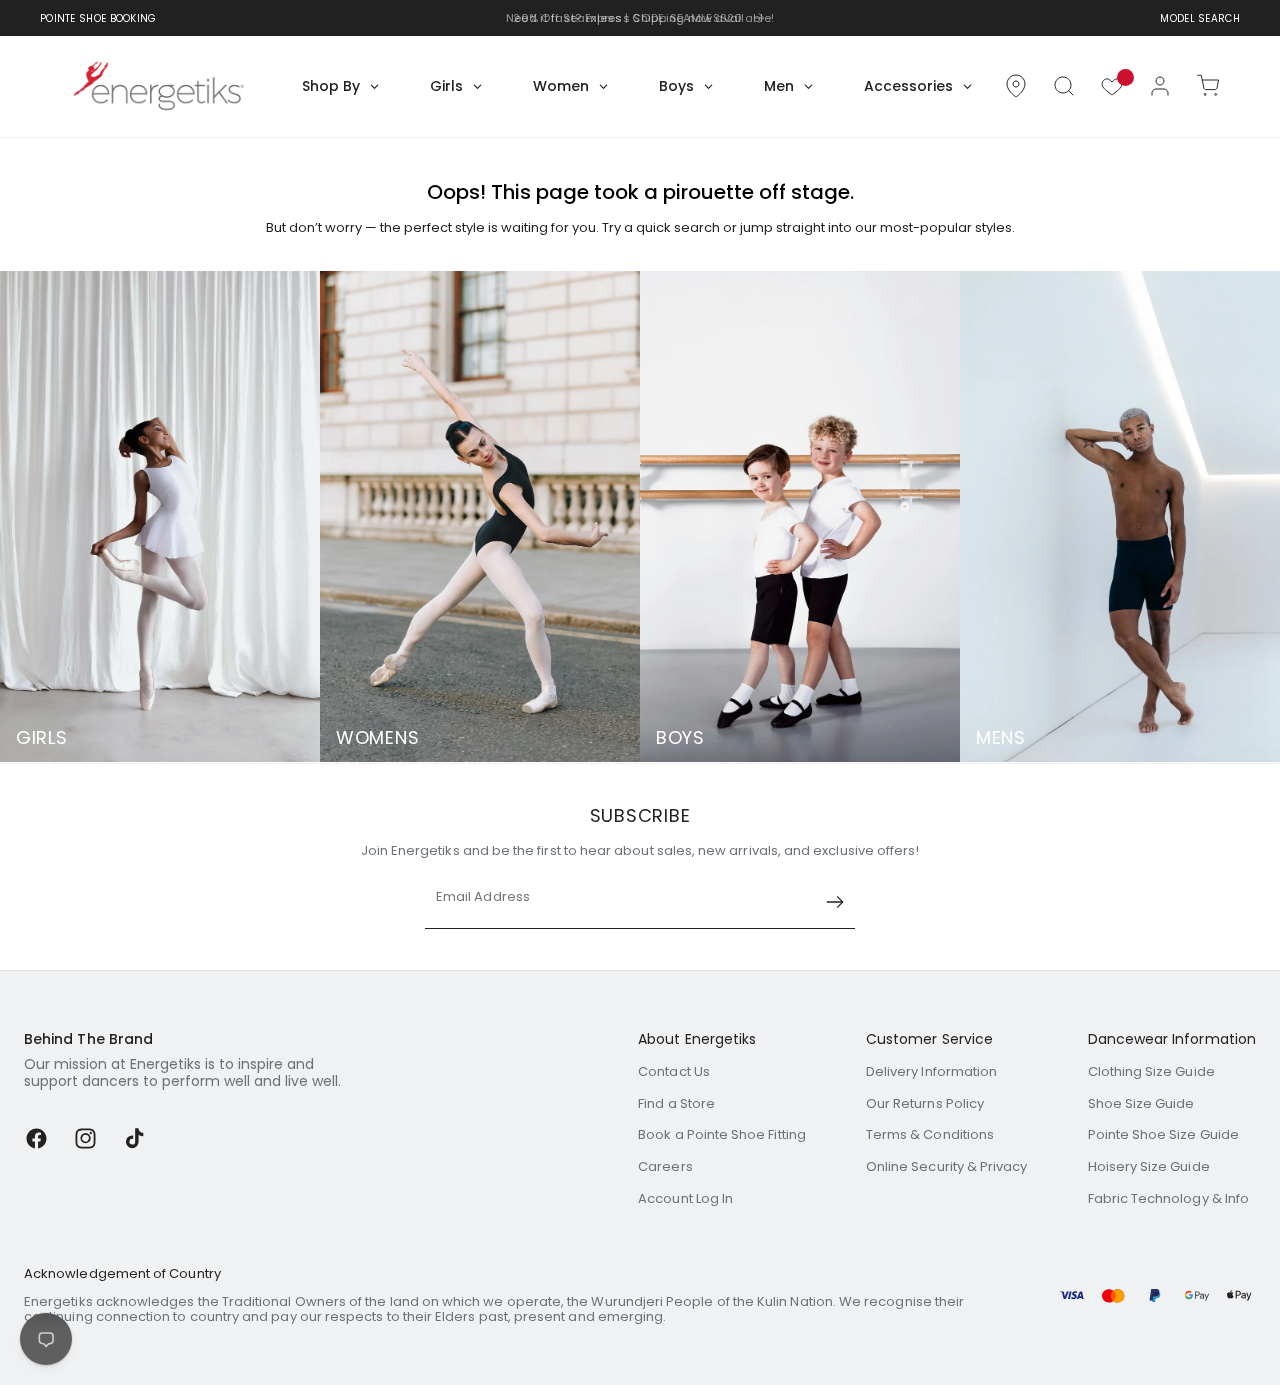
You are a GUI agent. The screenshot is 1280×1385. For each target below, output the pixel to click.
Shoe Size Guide (1141, 1103)
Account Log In (685, 1198)
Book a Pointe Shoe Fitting (722, 1134)
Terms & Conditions (930, 1134)
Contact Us (674, 1071)
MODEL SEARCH (1200, 18)
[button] (1064, 86)
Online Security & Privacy (947, 1166)
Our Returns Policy (925, 1103)
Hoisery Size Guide (1149, 1166)
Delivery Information (931, 1071)
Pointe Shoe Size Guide (1163, 1134)
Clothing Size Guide (1151, 1071)
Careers (665, 1166)
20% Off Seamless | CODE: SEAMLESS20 (628, 18)
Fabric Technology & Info (1169, 1198)
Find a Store (676, 1103)
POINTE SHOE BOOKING (98, 18)
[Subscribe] (835, 902)
